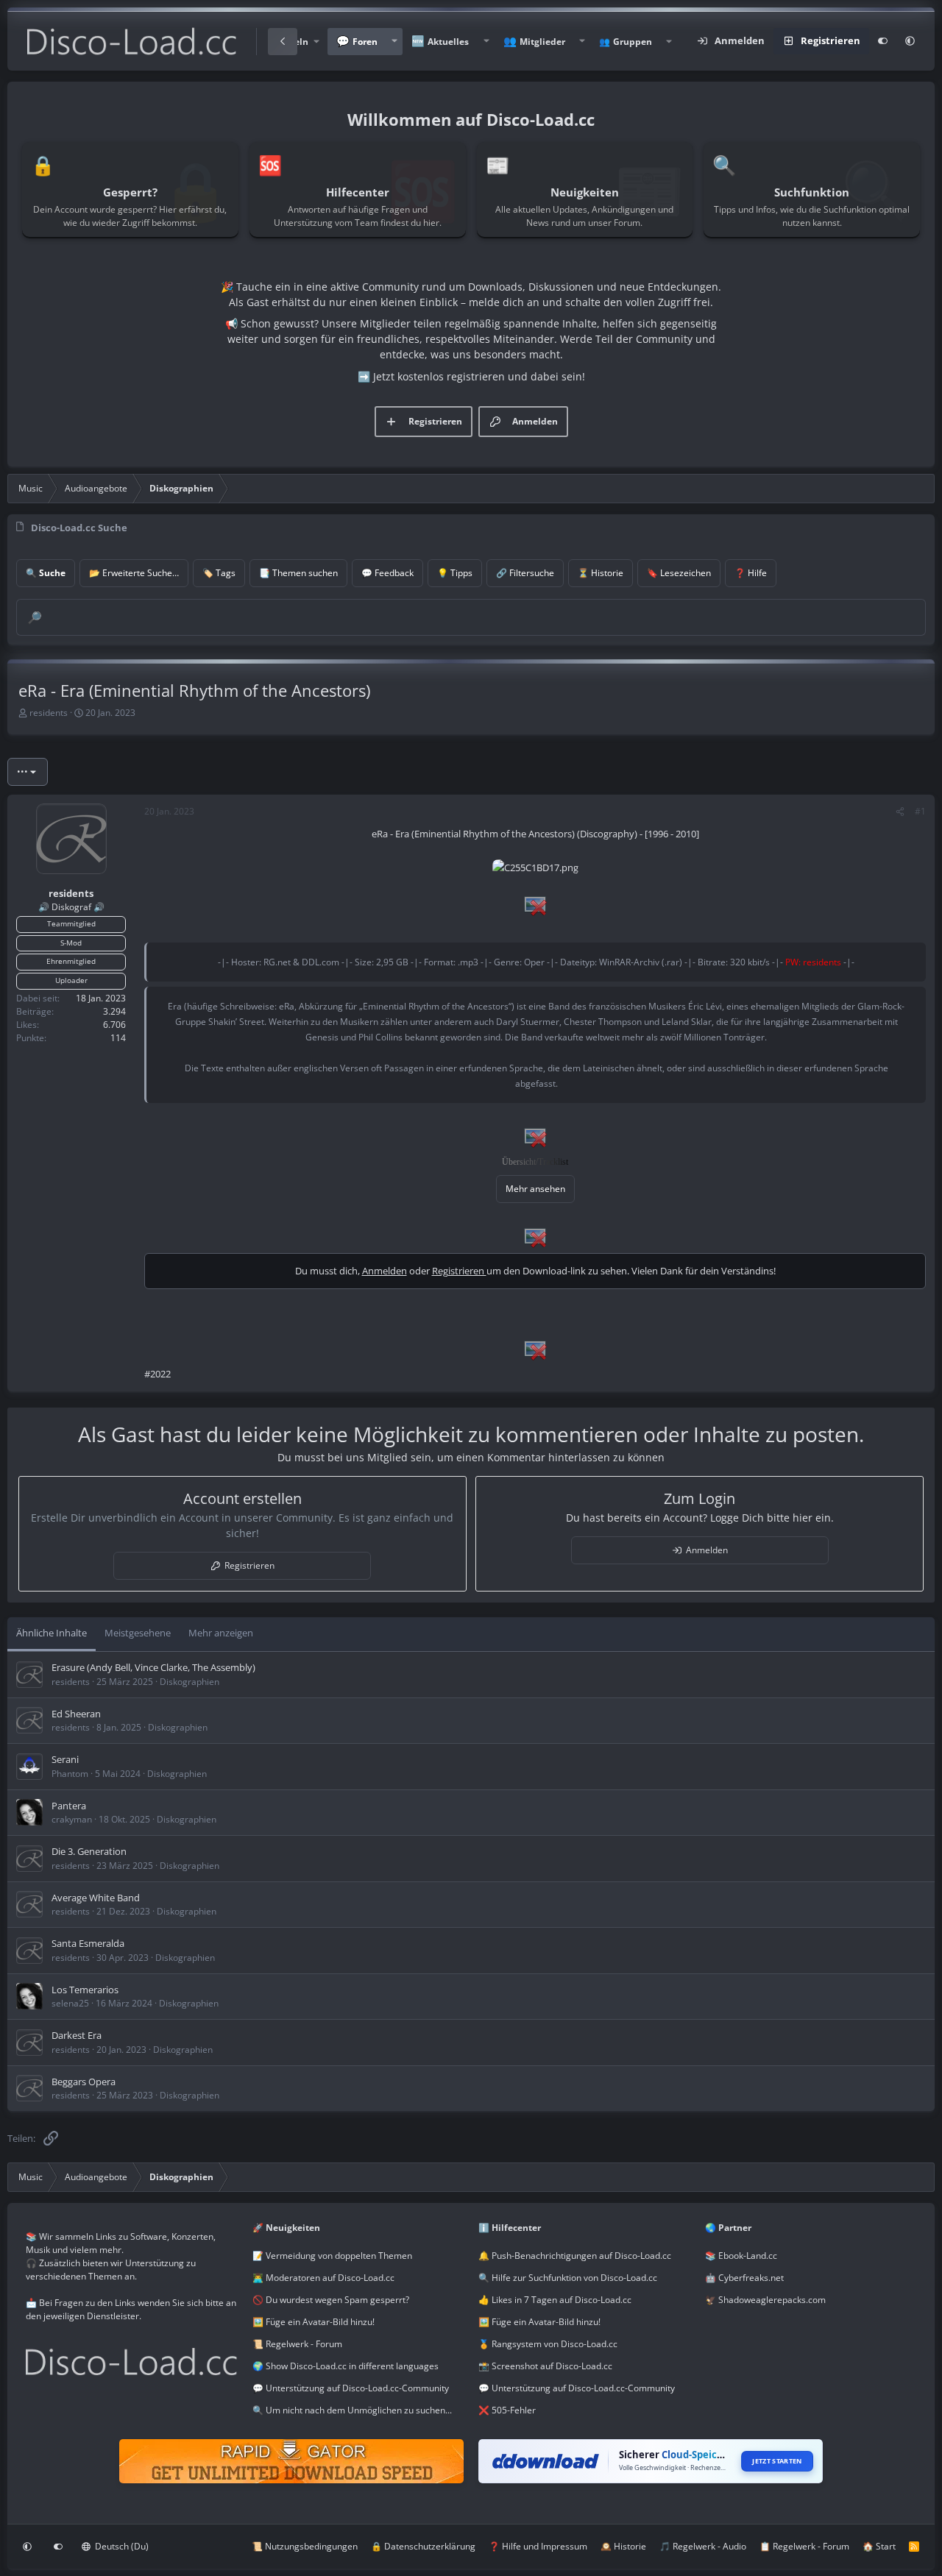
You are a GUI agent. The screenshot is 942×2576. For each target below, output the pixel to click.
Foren (365, 42)
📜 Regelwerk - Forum (297, 2344)
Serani (65, 1759)
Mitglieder (542, 42)
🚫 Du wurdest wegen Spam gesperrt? (331, 2300)
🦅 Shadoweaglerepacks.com (765, 2300)
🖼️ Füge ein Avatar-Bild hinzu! (314, 2322)
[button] (394, 42)
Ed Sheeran (76, 1714)
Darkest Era (77, 2035)
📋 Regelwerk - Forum (804, 2546)
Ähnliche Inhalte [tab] (52, 1633)
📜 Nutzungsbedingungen (305, 2546)
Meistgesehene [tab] (138, 1633)
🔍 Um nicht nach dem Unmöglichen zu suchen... (352, 2410)
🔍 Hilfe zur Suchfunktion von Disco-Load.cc (568, 2278)
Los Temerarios (85, 1990)
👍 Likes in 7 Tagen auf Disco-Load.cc (555, 2300)
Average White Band (96, 1898)
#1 (920, 811)
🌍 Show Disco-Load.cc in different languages (346, 2366)
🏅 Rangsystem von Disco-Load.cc (548, 2344)
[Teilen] (900, 812)
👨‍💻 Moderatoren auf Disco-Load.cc (323, 2278)
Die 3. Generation (89, 1851)
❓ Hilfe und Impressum (538, 2546)
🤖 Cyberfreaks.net (744, 2278)
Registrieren (459, 1271)
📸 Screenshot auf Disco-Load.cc (545, 2366)
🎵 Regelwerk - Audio (703, 2546)
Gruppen (633, 42)
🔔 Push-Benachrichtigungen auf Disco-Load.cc (575, 2256)
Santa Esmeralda (88, 1943)
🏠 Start (879, 2546)
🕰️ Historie (623, 2546)
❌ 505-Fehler (507, 2410)
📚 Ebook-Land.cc (741, 2256)
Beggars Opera (84, 2082)
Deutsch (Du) (121, 2546)
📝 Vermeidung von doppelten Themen (332, 2256)
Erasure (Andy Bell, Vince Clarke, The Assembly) (153, 1667)
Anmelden (385, 1271)
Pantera (69, 1806)
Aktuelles (448, 42)
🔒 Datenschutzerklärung (423, 2546)
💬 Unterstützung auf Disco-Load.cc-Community (351, 2388)
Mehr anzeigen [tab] (221, 1633)
